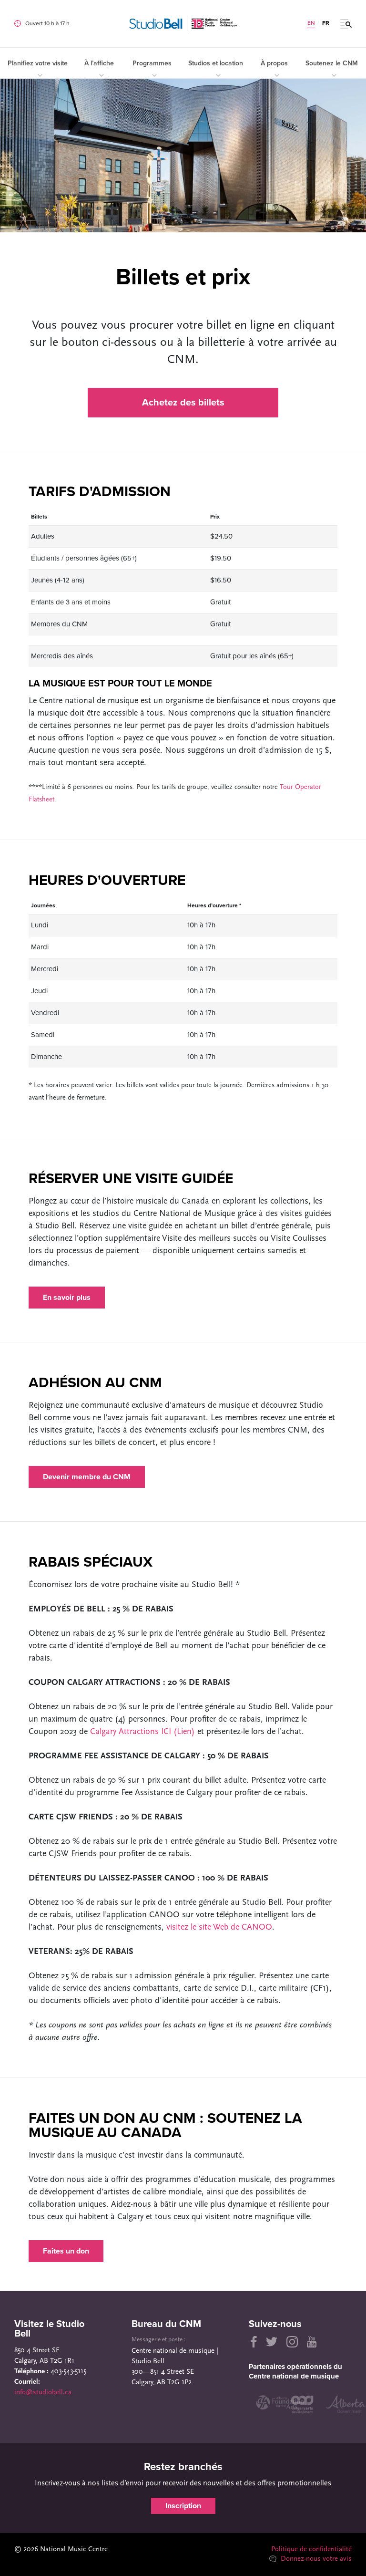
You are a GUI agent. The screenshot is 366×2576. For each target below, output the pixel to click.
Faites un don (66, 2251)
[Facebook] (253, 2342)
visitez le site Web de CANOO (219, 1928)
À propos (274, 63)
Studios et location (216, 63)
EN (311, 23)
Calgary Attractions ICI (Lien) (142, 1732)
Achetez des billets (183, 403)
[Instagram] (292, 2342)
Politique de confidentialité (311, 2550)
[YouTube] (312, 2342)
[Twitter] (272, 2342)
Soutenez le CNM (332, 63)
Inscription (183, 2506)
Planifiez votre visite (38, 63)
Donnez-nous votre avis (315, 2559)
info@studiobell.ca (43, 2393)
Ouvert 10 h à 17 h (47, 23)
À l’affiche (99, 63)
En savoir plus (67, 1298)
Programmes (152, 63)
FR (326, 23)
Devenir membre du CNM (87, 1477)
